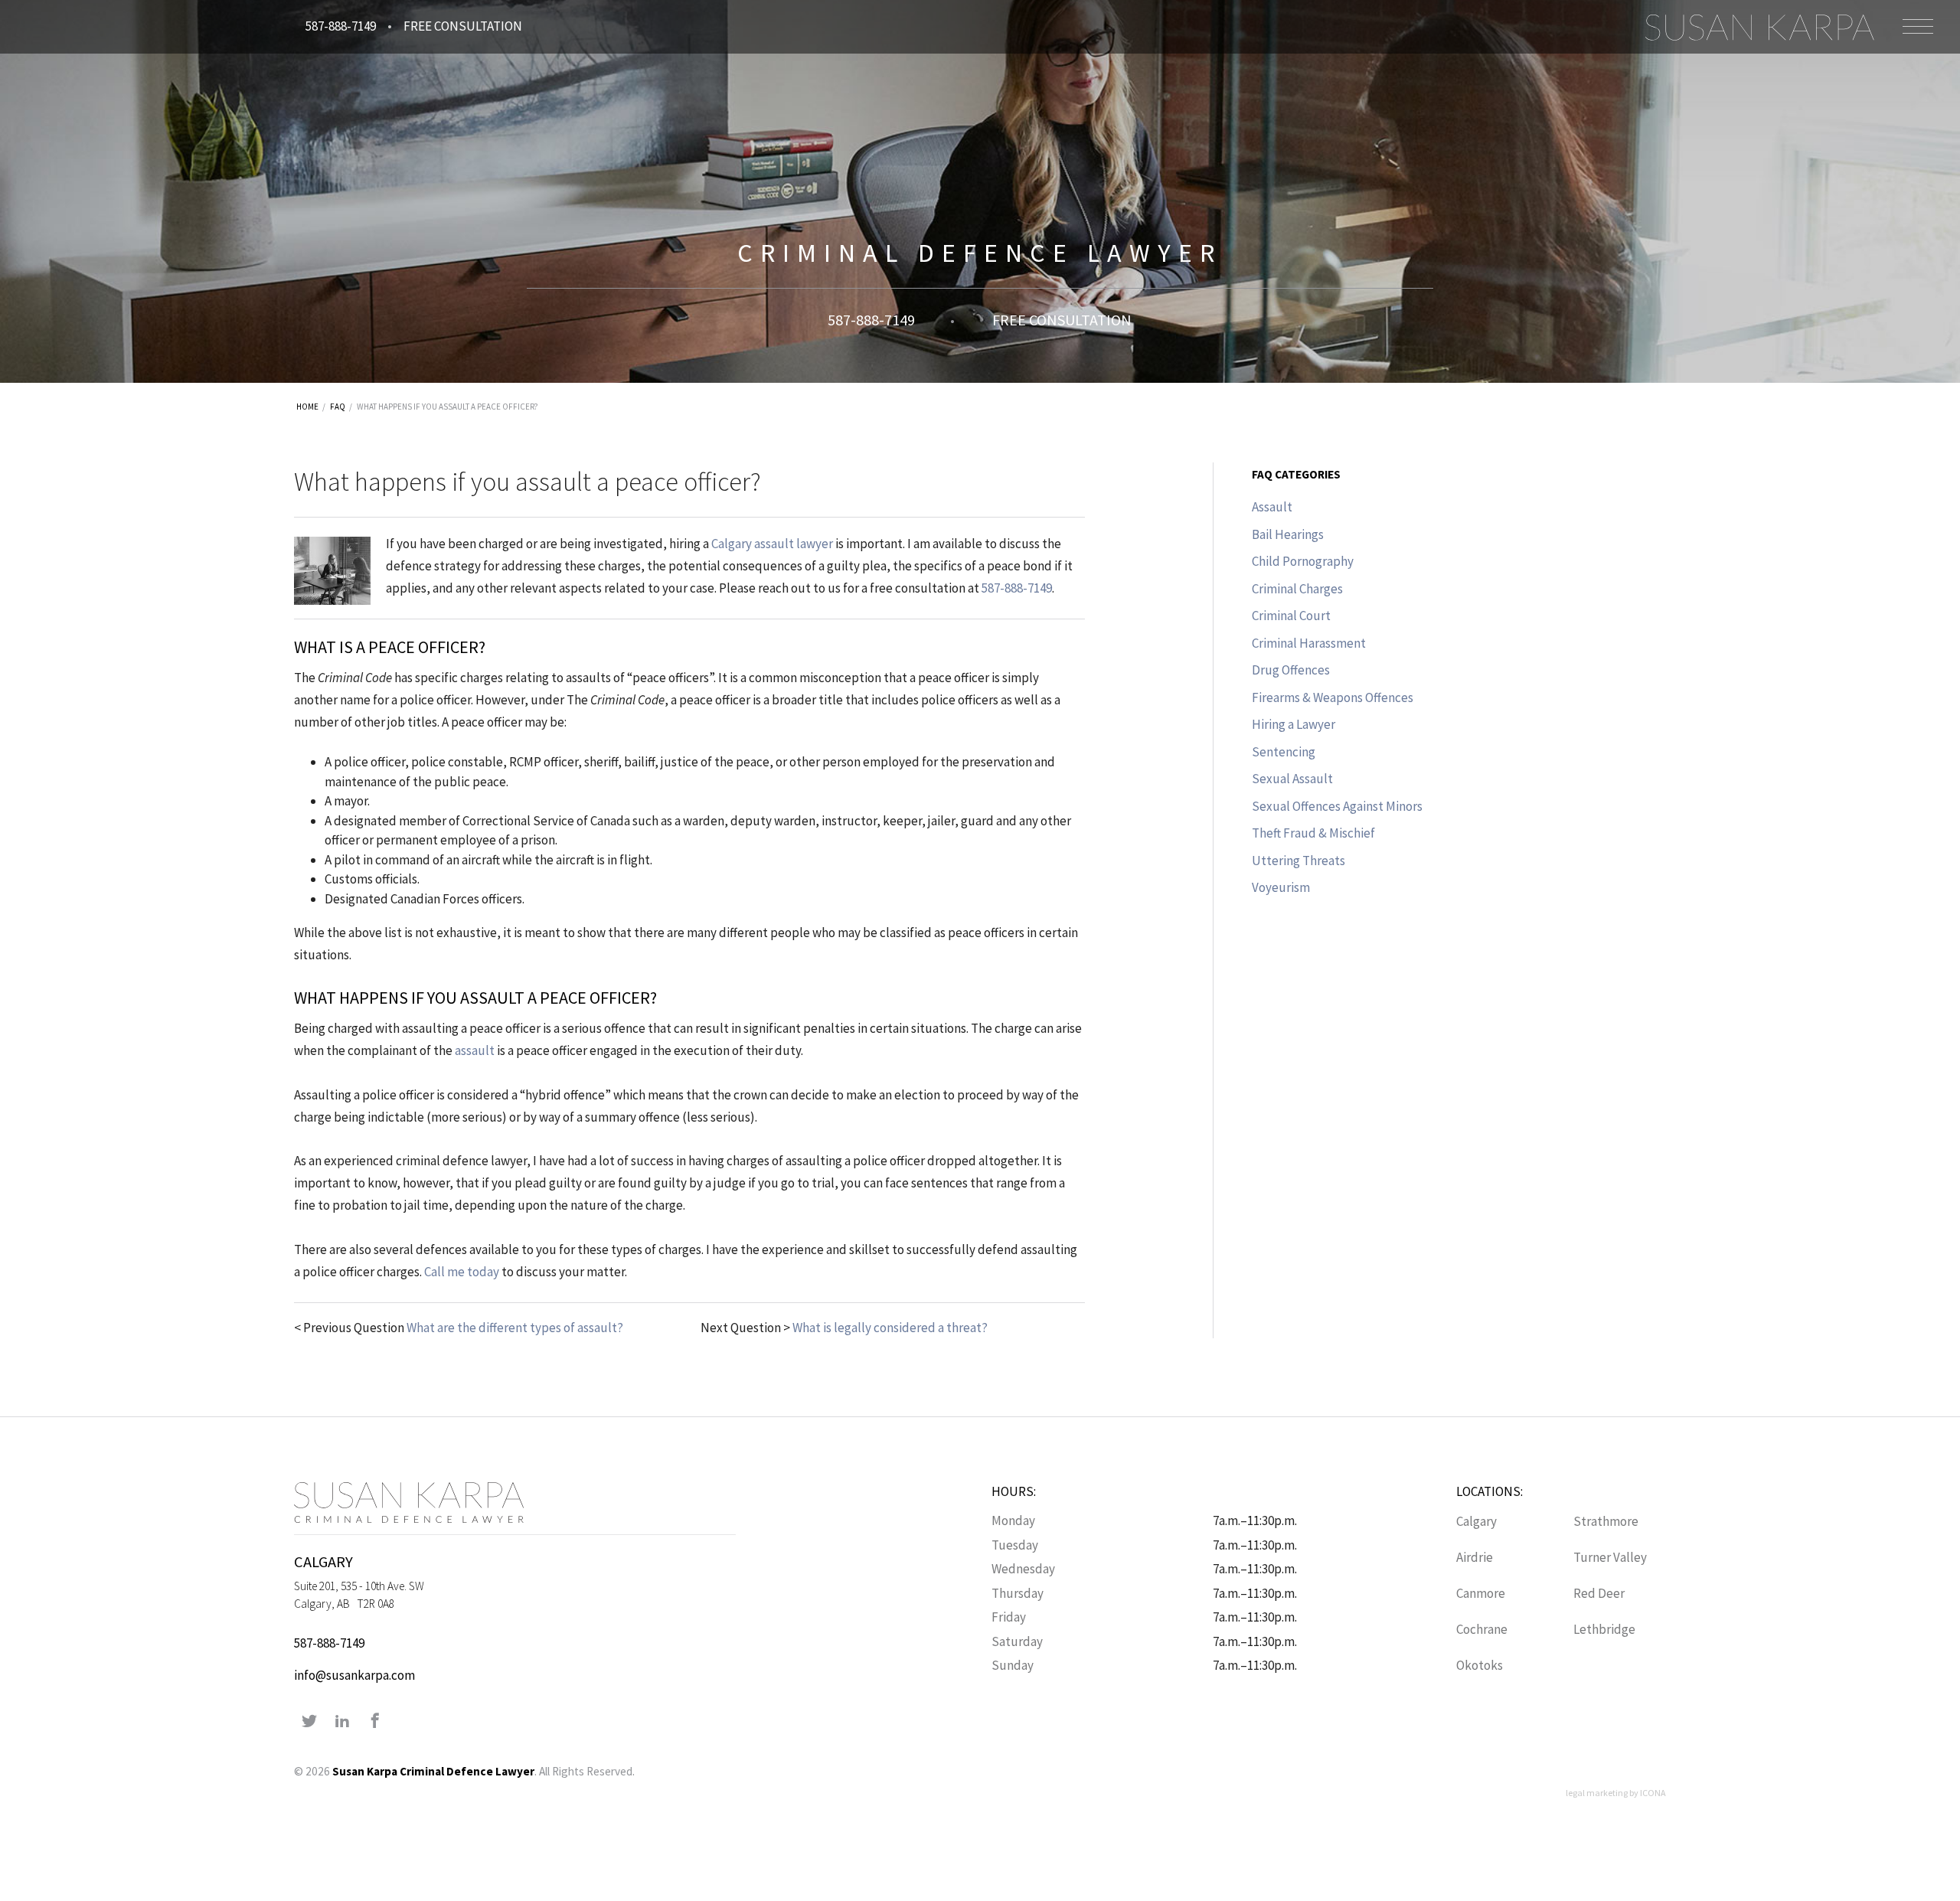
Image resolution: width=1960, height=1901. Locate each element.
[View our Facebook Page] (375, 1722)
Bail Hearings (1288, 534)
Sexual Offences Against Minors (1337, 806)
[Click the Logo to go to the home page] (1759, 27)
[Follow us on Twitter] (309, 1722)
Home (307, 407)
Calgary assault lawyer (772, 544)
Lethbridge (1604, 1629)
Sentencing (1284, 752)
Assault (1272, 507)
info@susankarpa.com (354, 1675)
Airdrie (1475, 1557)
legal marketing (1597, 1793)
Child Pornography (1303, 561)
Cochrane (1482, 1629)
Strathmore (1606, 1521)
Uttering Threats (1298, 861)
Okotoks (1480, 1665)
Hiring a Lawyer (1294, 724)
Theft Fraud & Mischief (1313, 833)
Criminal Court (1291, 616)
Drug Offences (1291, 670)
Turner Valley (1610, 1557)
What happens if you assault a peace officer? (448, 407)
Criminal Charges (1297, 589)
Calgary (1477, 1521)
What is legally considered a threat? (890, 1328)
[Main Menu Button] (1918, 26)
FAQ (338, 407)
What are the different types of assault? (515, 1328)
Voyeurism (1281, 887)
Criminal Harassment (1309, 643)
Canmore (1481, 1593)
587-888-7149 (341, 26)
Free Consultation (463, 26)
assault (475, 1050)
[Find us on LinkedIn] (342, 1722)
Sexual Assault (1292, 779)
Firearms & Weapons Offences (1333, 697)
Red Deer (1599, 1593)
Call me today (462, 1272)
